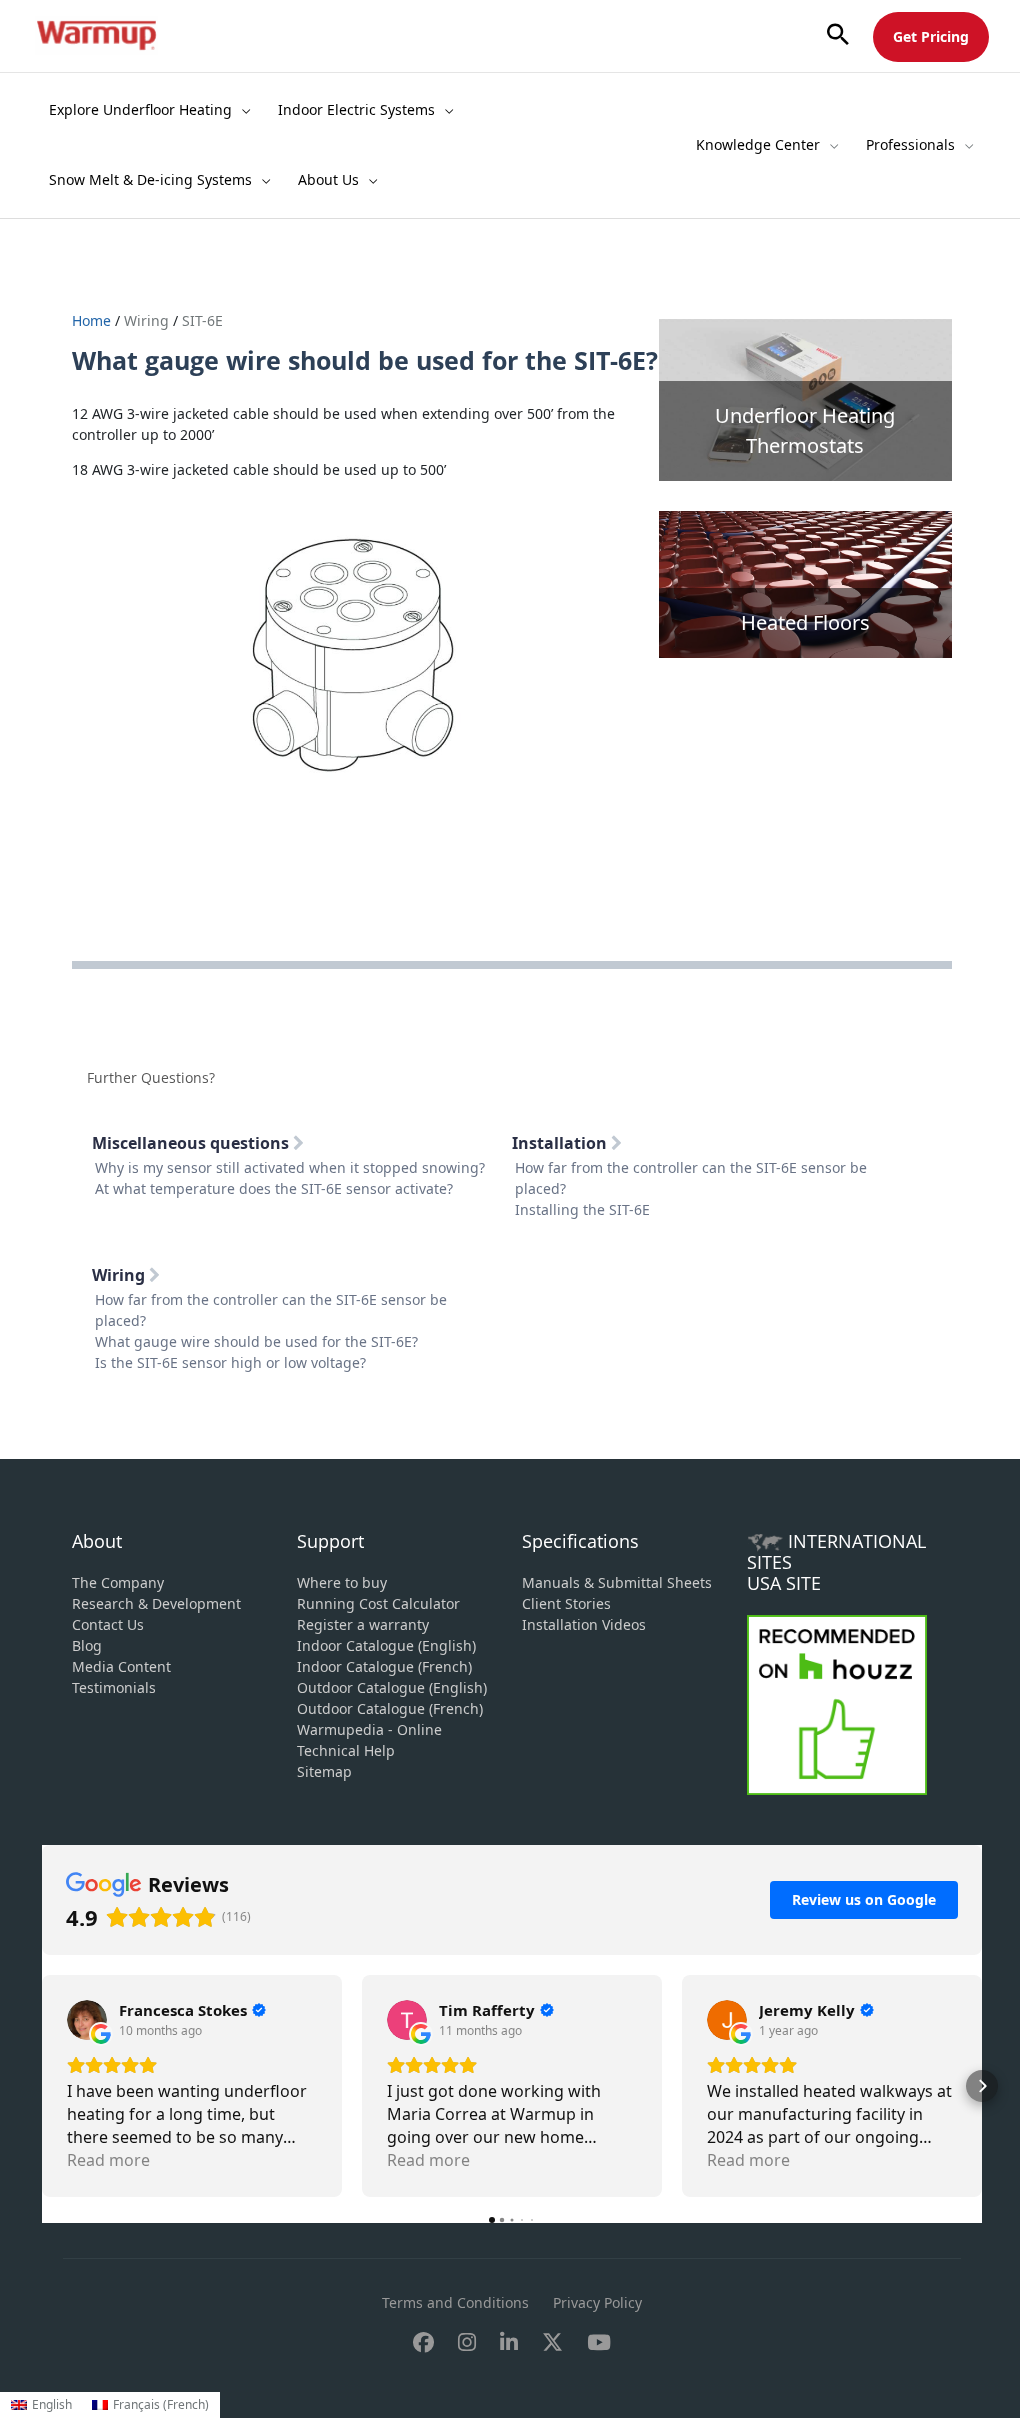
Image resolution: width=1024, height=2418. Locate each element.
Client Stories (566, 1603)
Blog (87, 1645)
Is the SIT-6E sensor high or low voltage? (230, 1362)
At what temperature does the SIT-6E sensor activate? (274, 1188)
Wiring (146, 320)
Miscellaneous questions (192, 1143)
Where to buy (342, 1582)
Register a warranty (363, 1624)
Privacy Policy (597, 2302)
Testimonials (114, 1687)
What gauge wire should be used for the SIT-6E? (256, 1341)
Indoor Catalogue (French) (384, 1666)
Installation (561, 1143)
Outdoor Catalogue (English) (392, 1687)
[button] (838, 35)
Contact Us (108, 1624)
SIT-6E (202, 320)
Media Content (121, 1666)
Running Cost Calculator (378, 1603)
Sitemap (324, 1771)
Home (93, 320)
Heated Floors (805, 622)
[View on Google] (87, 2020)
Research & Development (156, 1603)
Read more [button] (108, 2160)
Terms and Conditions (455, 2302)
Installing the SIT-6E (582, 1209)
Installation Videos (584, 1624)
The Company (118, 1582)
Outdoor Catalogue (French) (390, 1708)
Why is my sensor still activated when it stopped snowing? (290, 1167)
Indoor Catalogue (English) (386, 1645)
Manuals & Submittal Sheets (617, 1582)
